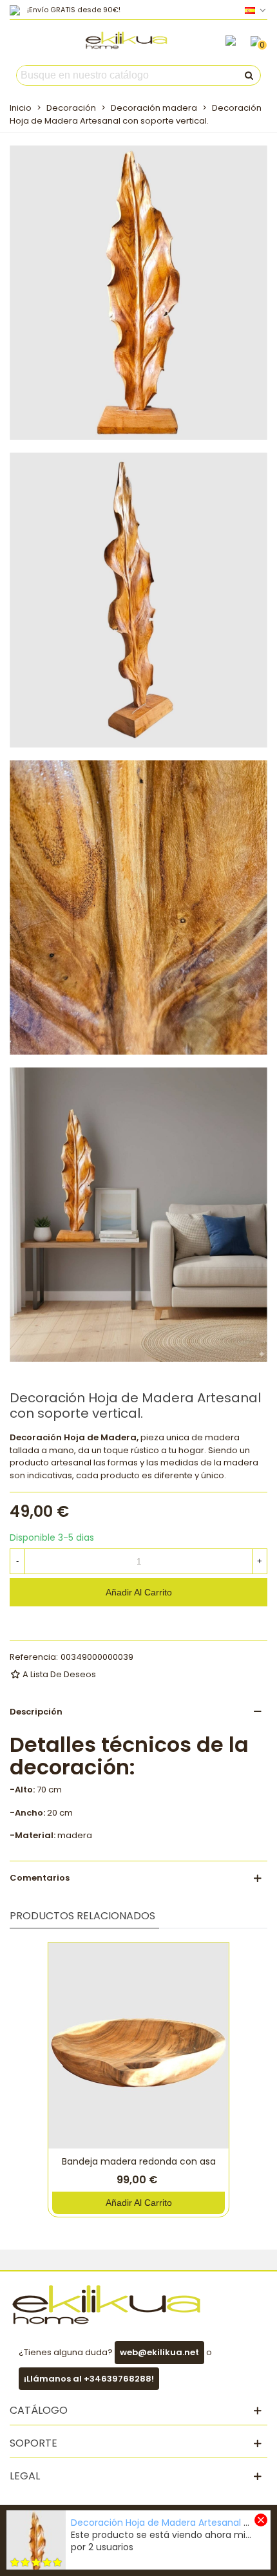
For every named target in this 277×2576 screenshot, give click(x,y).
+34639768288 (118, 2379)
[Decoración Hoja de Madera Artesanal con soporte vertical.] (138, 292)
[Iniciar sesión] (231, 41)
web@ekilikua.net (159, 2352)
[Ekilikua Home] (126, 40)
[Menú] (22, 44)
